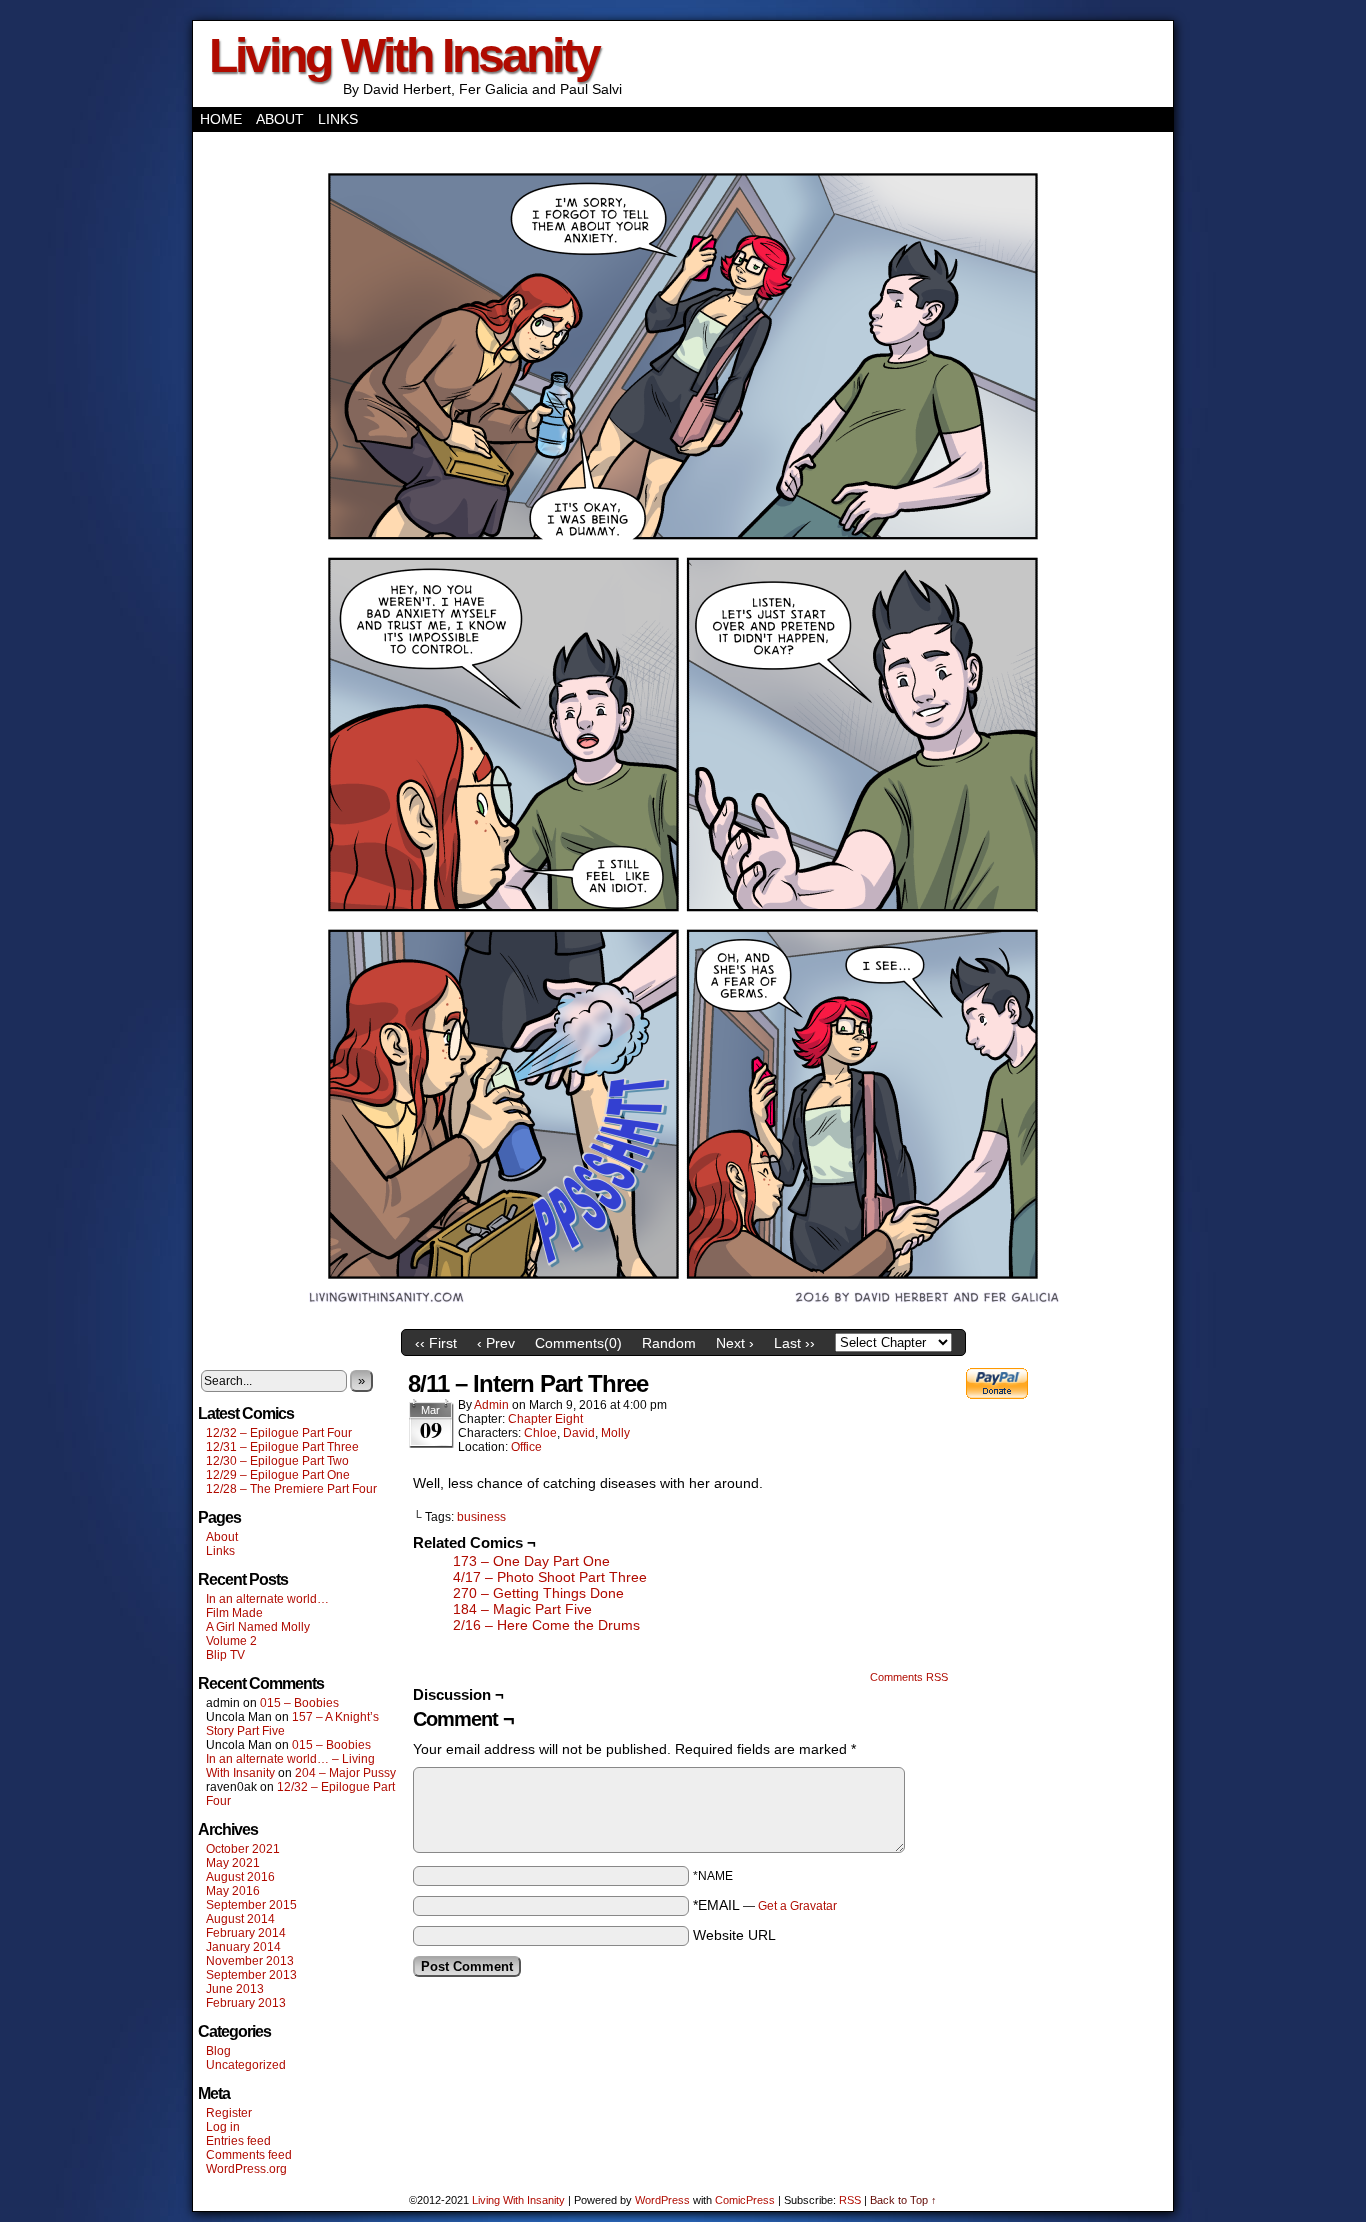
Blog (218, 2051)
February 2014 (246, 1933)
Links (338, 119)
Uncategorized (246, 2065)
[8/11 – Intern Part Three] (683, 1315)
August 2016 (240, 1877)
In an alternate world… (267, 1599)
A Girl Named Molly (258, 1627)
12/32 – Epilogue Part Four (279, 1433)
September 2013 (251, 1975)
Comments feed (249, 2155)
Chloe (540, 1433)
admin (491, 1405)
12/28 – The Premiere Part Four (291, 1489)
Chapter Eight (545, 1419)
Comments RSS (909, 1677)
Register (229, 2113)
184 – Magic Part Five (522, 1609)
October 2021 (243, 1849)
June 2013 (235, 1989)
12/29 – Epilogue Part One (278, 1475)
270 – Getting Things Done (538, 1593)
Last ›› (794, 1343)
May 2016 (233, 1891)
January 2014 (243, 1947)
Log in (223, 2127)
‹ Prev (496, 1343)
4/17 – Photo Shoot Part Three (550, 1577)
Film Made (234, 1613)
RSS (850, 2200)
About (280, 119)
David (579, 1433)
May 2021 (233, 1863)
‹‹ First (436, 1343)
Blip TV (225, 1655)
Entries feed (238, 2141)
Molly (615, 1433)
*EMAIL (765, 1905)
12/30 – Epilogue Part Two (277, 1461)
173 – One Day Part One (531, 1561)
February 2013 (246, 2003)
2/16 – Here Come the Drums (546, 1625)
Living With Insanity (404, 55)
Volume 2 (231, 1641)
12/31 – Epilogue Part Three (282, 1447)
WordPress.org (246, 2169)
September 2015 (251, 1905)
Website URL (734, 1935)
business (481, 1517)
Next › (735, 1343)
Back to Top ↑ (903, 2200)
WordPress (662, 2200)
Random (669, 1343)
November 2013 (250, 1961)
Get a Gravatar (797, 1906)
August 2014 (240, 1919)
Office (526, 1447)
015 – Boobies (299, 1703)
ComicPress (745, 2200)
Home (221, 119)
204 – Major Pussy (345, 1773)
